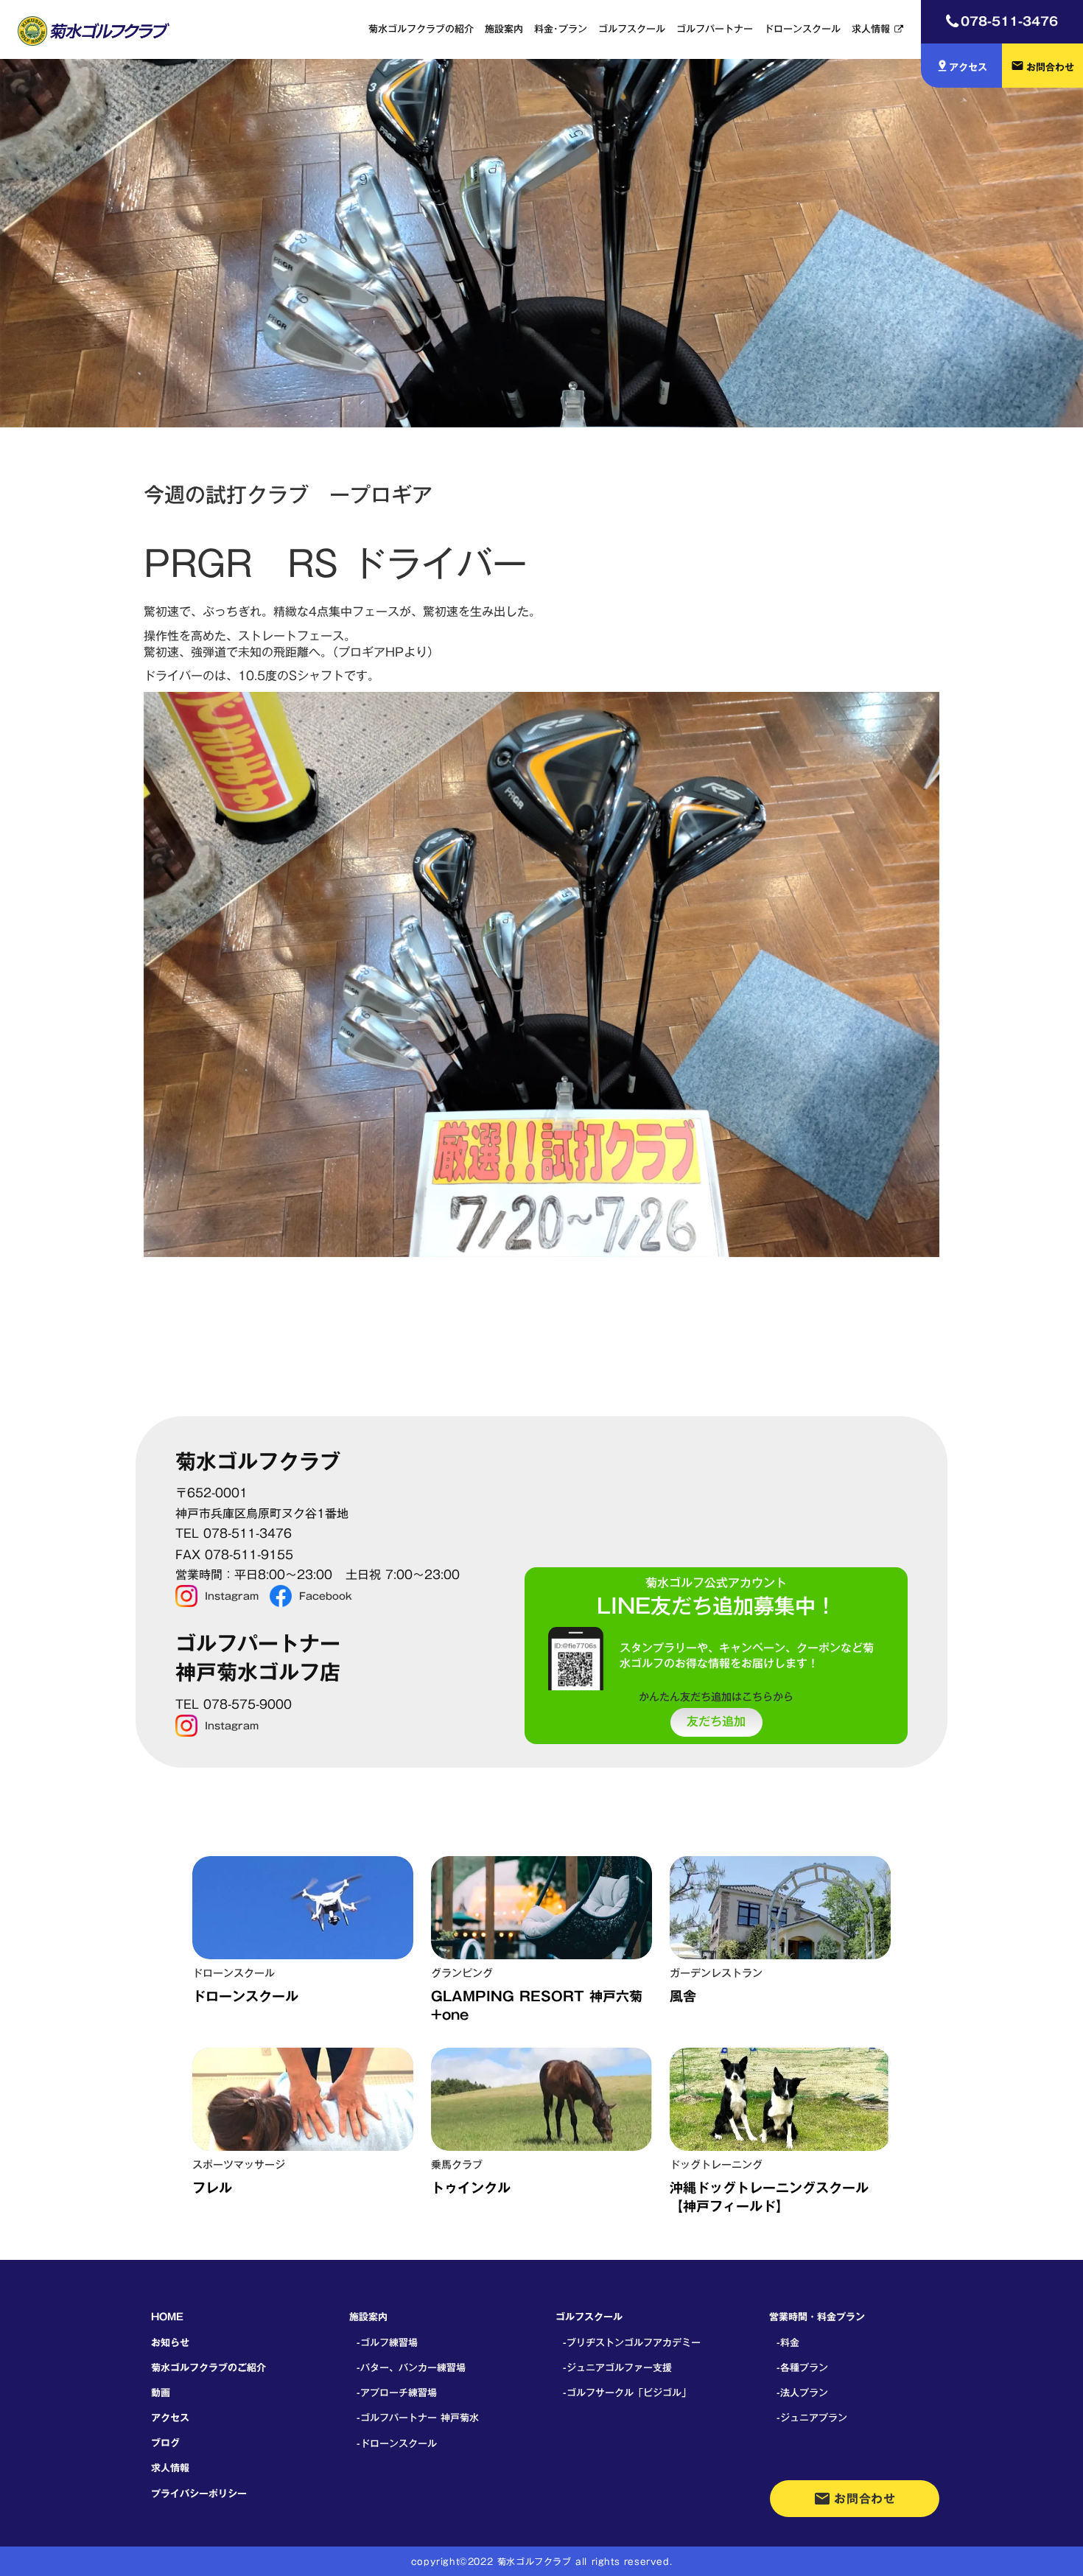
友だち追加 (716, 1722)
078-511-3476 (1009, 21)
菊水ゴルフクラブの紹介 (421, 29)
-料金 (788, 2342)
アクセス (170, 2418)
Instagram (232, 1596)
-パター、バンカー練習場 (411, 2367)
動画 (161, 2393)
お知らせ (170, 2342)
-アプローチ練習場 (397, 2393)
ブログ (165, 2443)
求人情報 (871, 29)
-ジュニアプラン (812, 2418)
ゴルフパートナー (715, 29)
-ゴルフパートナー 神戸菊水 (418, 2418)
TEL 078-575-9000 (234, 1705)
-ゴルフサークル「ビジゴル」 (627, 2393)
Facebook (326, 1596)
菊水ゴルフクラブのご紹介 (208, 2367)
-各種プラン (802, 2367)
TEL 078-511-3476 (234, 1534)
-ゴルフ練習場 (387, 2342)
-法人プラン (802, 2393)
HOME (167, 2317)
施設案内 (504, 29)
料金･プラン (561, 29)
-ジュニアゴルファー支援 (617, 2367)
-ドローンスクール (397, 2443)
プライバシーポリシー (199, 2493)
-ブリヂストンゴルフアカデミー (632, 2342)
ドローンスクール (802, 29)
